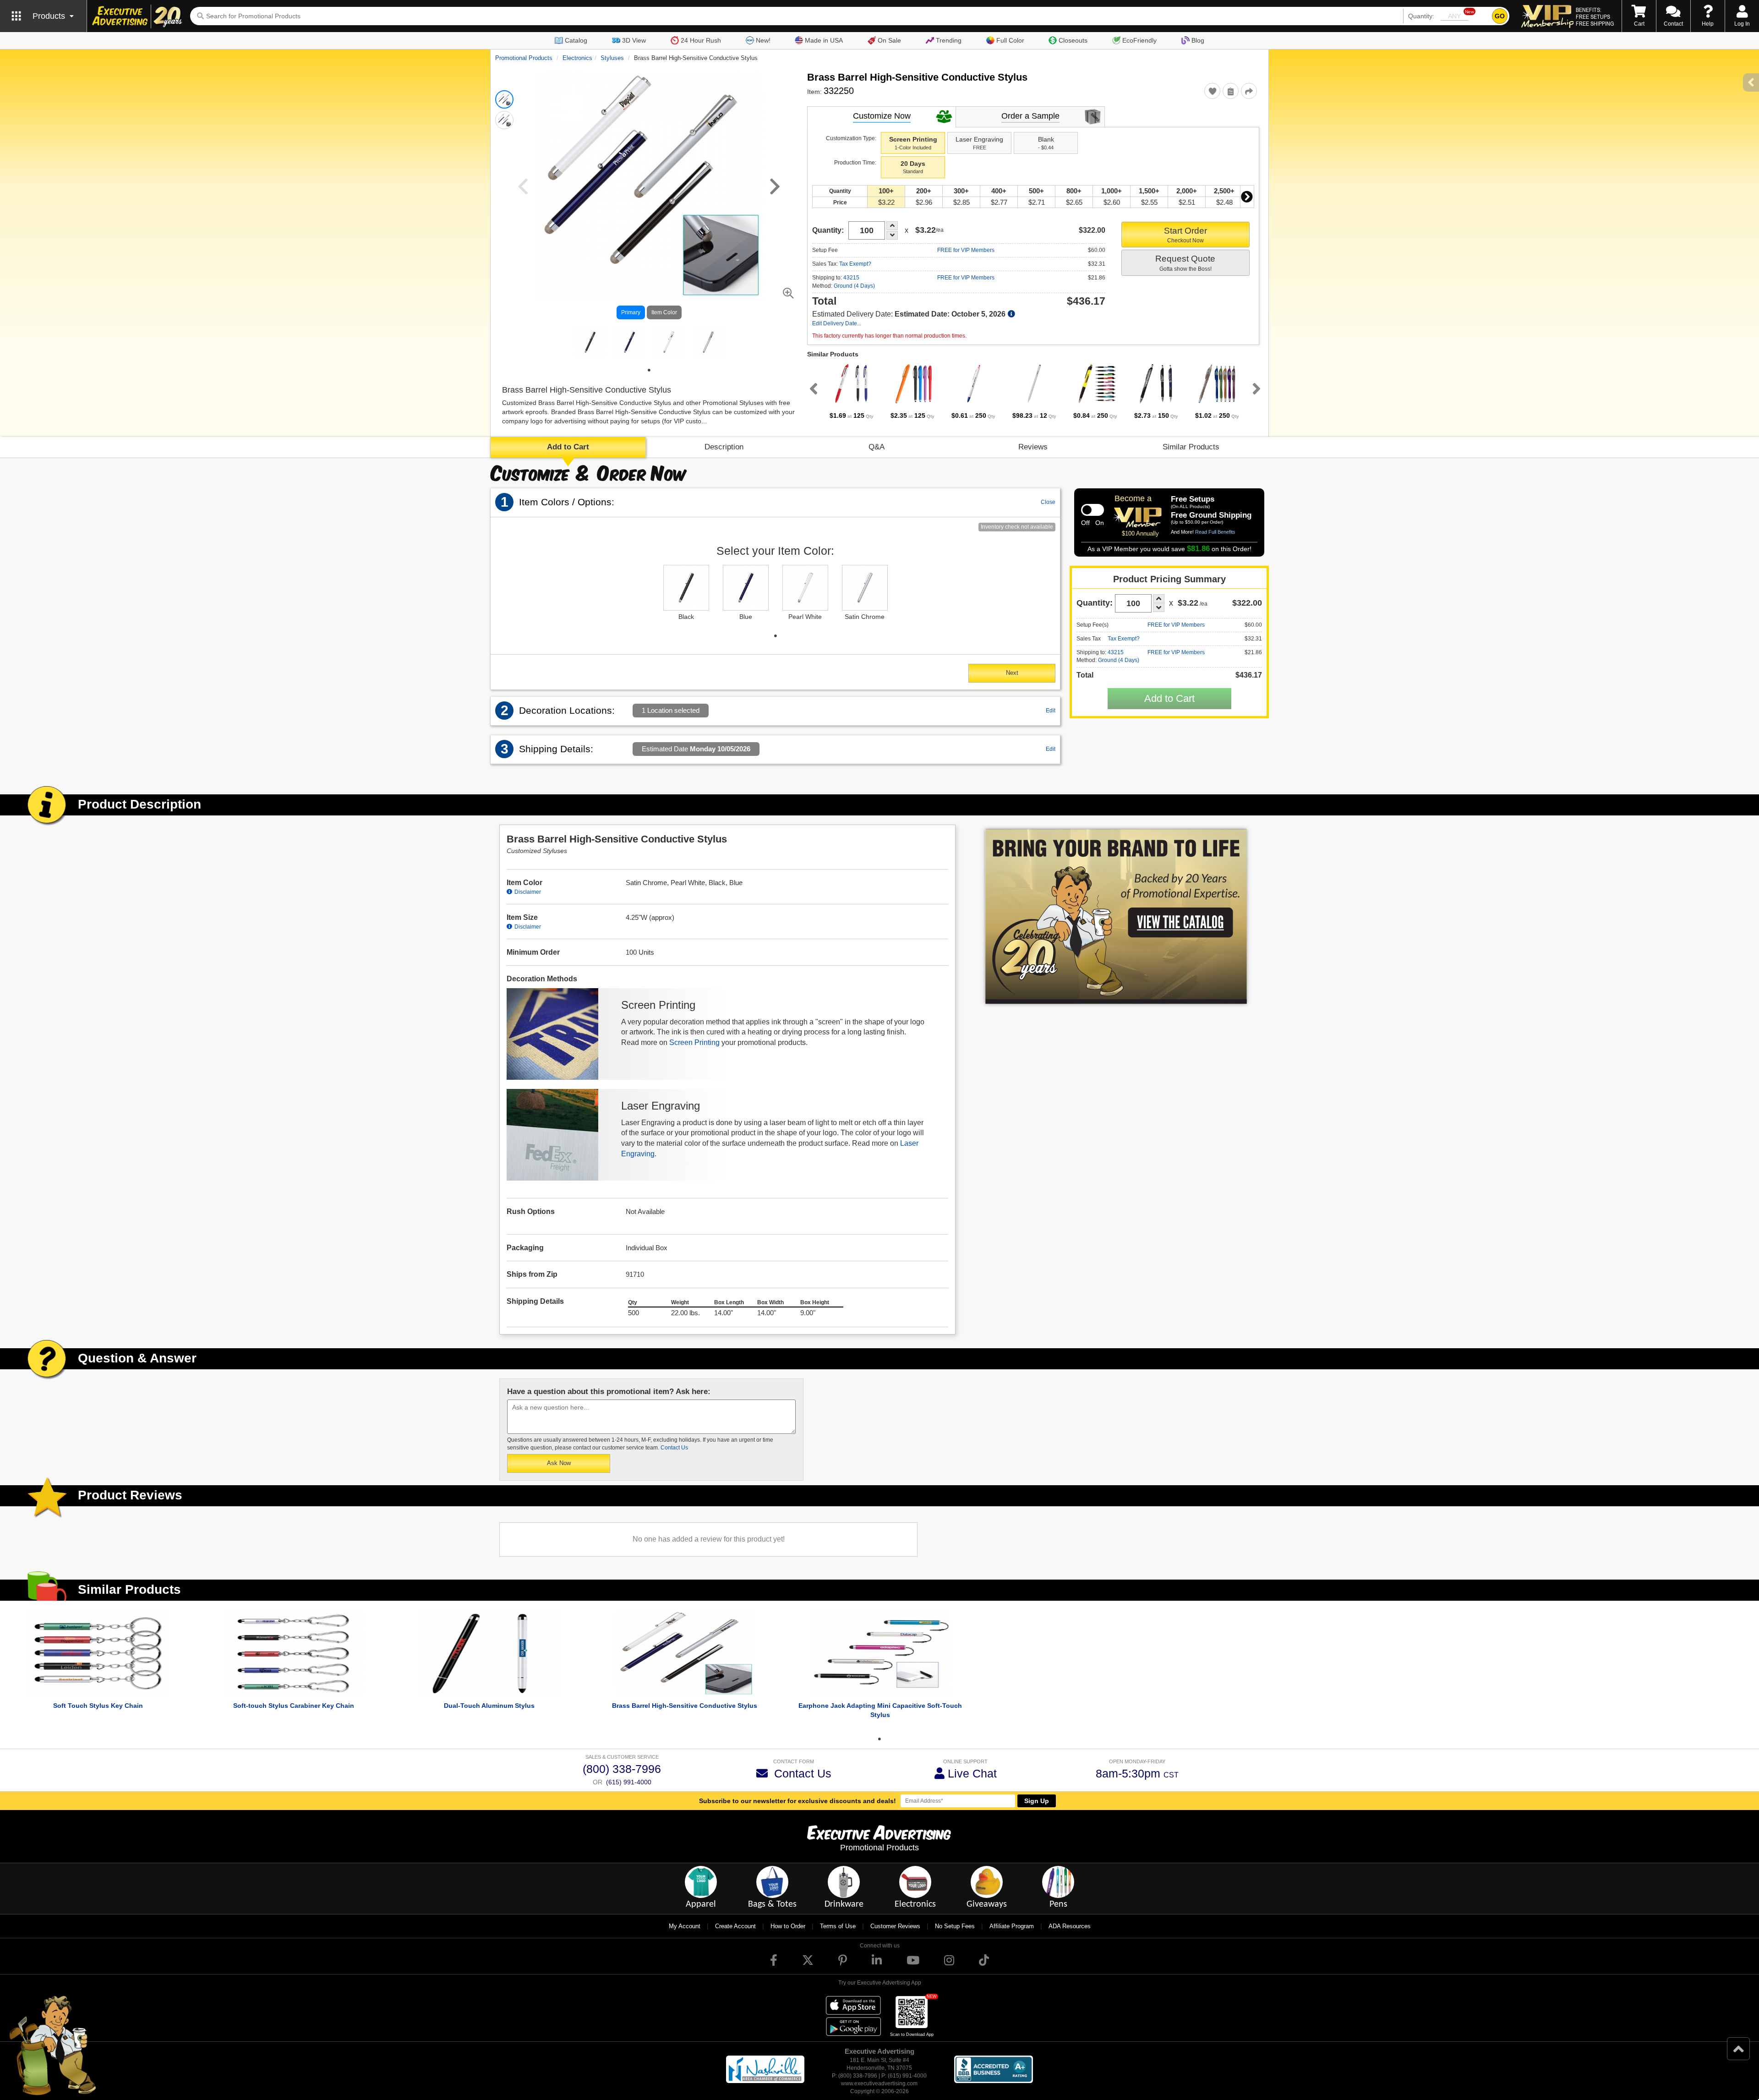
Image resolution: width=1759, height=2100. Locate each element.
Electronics (577, 58)
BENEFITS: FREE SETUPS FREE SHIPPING (1595, 16)
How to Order (788, 1926)
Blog (1198, 40)
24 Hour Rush (701, 40)
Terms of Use (838, 1926)
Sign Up (1037, 1801)
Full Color (1010, 40)
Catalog (576, 40)
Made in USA (824, 40)
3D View (634, 40)
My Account (685, 1926)
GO (1500, 16)
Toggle (1093, 510)
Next (1247, 197)
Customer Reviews (895, 1926)
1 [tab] (649, 370)
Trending (949, 40)
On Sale (889, 40)
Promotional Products (524, 58)
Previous (812, 388)
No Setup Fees (955, 1926)
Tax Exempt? (855, 264)
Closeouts (1073, 40)
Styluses (612, 58)
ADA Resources (1070, 1926)
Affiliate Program (1012, 1926)
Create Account (735, 1926)
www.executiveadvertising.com (879, 2084)
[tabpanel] (590, 342)
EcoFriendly (1139, 40)
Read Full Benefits (1215, 532)
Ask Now (559, 1463)
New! (763, 40)
